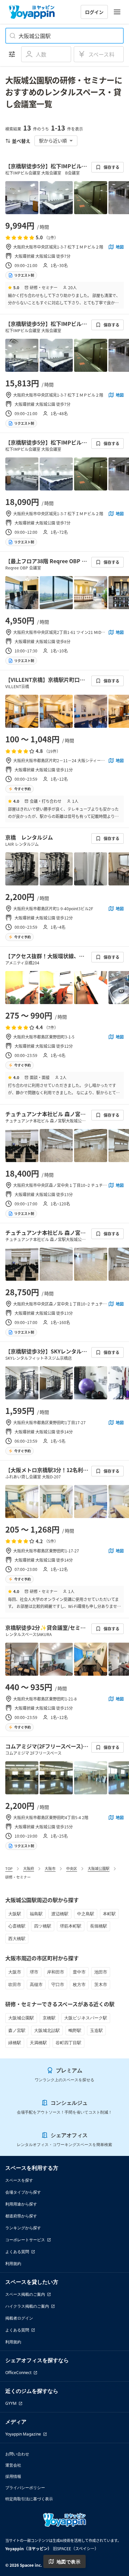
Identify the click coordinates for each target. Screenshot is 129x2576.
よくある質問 (17, 2252)
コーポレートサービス (25, 2240)
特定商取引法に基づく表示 (29, 2499)
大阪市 (50, 1868)
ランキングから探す (23, 2228)
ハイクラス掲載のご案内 (27, 2306)
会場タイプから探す (23, 2192)
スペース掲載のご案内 (25, 2294)
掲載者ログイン (19, 2318)
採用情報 (13, 2476)
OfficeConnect (18, 2373)
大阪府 (29, 1868)
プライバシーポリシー (25, 2488)
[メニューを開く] (117, 12)
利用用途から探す (21, 2204)
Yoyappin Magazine (23, 2434)
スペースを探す (19, 2180)
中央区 (72, 1868)
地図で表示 (68, 2562)
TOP (9, 1868)
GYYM (11, 2403)
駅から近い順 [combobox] (53, 140)
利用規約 (13, 2264)
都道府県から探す (21, 2216)
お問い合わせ (17, 2454)
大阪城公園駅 (99, 1868)
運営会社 (13, 2465)
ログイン (94, 12)
